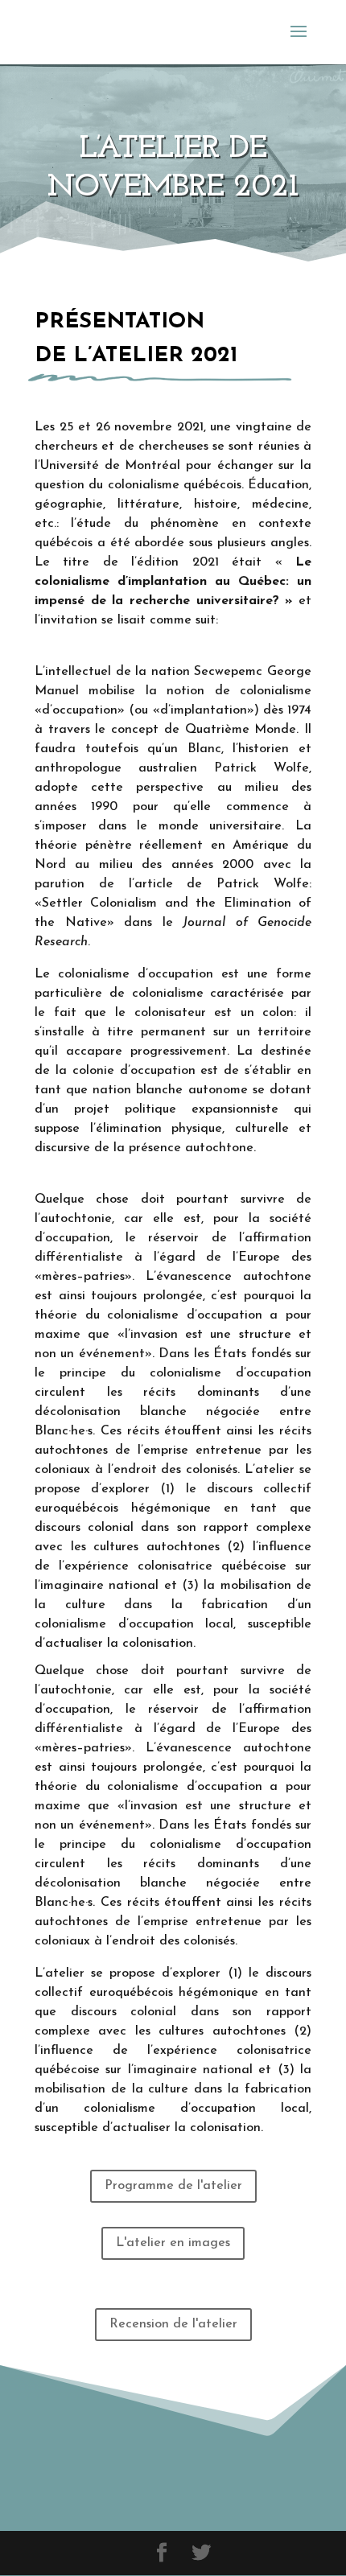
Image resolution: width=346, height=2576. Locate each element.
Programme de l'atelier (173, 2186)
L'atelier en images (173, 2243)
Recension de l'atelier (173, 2324)
